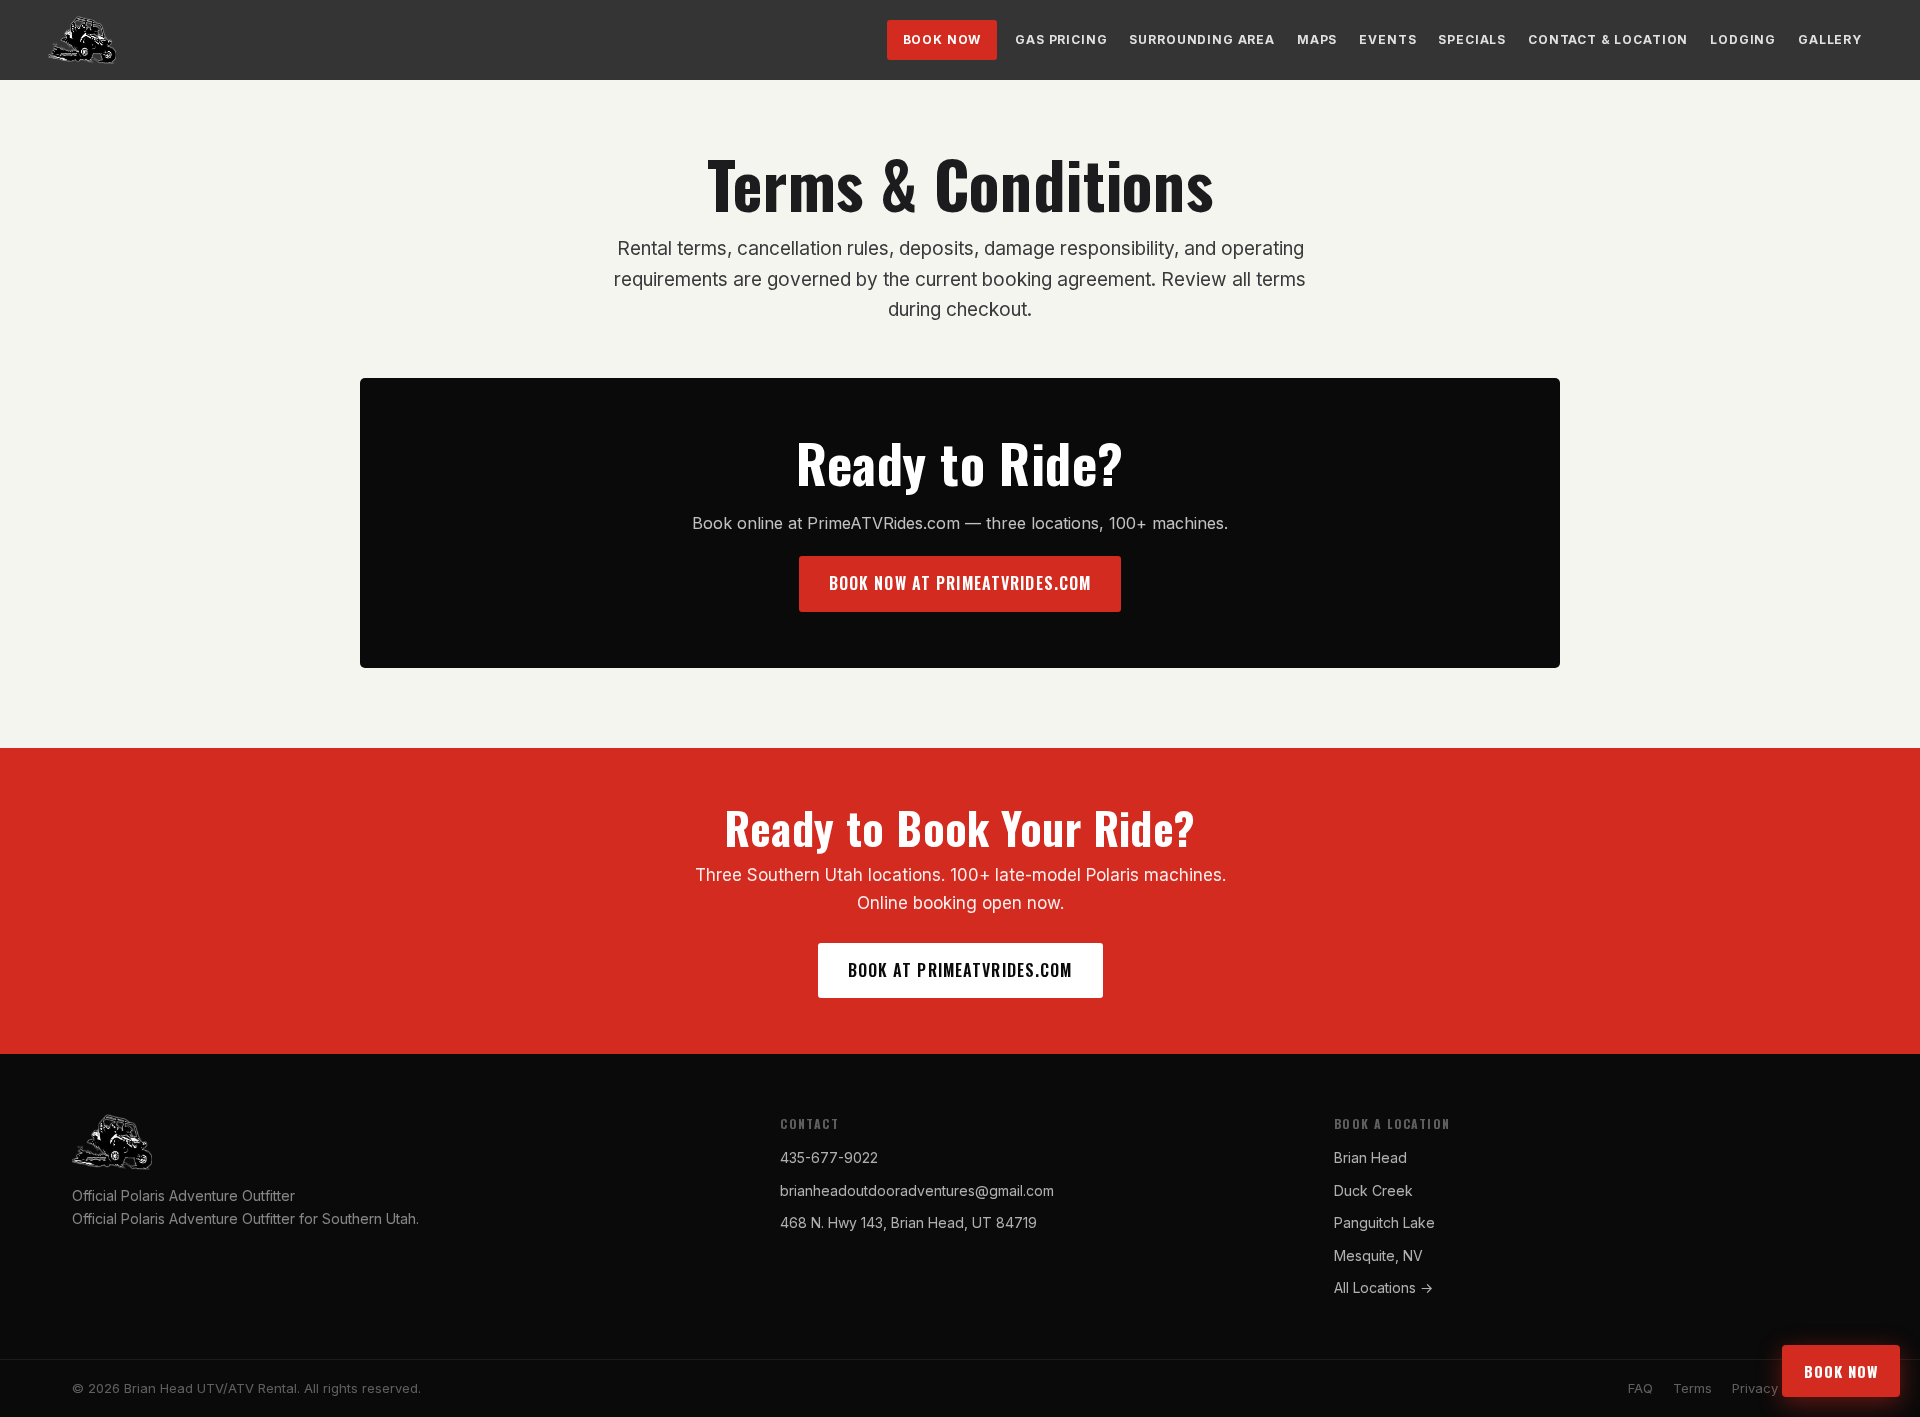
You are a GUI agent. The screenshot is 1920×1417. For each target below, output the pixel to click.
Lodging (1743, 39)
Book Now (942, 39)
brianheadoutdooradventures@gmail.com (917, 1190)
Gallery (1830, 39)
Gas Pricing (1061, 39)
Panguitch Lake (1384, 1222)
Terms (1692, 1388)
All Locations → (1383, 1287)
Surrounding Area (1201, 39)
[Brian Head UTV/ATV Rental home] (82, 40)
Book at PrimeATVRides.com (960, 970)
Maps (1317, 39)
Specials (1472, 39)
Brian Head (1370, 1157)
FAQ (1640, 1388)
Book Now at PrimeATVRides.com (960, 583)
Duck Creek (1373, 1190)
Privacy (1755, 1388)
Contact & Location (1608, 39)
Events (1387, 39)
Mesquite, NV (1378, 1255)
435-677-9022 (829, 1157)
